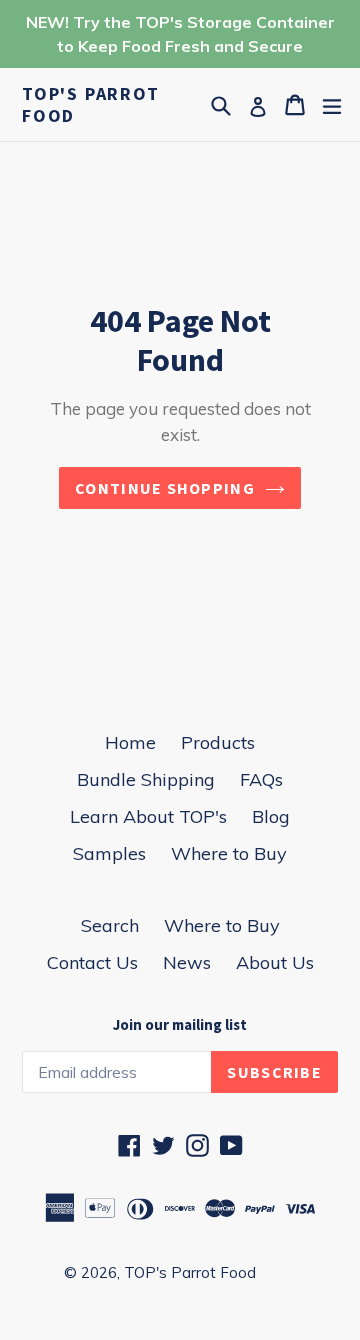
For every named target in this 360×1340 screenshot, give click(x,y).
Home (130, 742)
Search (110, 925)
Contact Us (92, 962)
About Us (275, 962)
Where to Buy (229, 853)
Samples (109, 853)
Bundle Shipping (146, 779)
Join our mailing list (180, 1025)
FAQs (261, 779)
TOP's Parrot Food (91, 104)
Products (218, 742)
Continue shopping (165, 488)
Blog (271, 816)
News (187, 962)
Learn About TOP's (148, 816)
